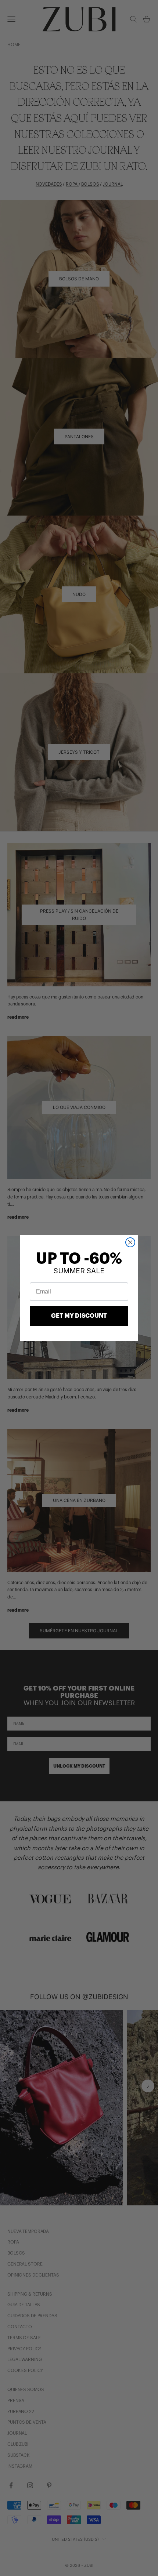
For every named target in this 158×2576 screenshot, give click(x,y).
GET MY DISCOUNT (79, 1316)
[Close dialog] (130, 1242)
